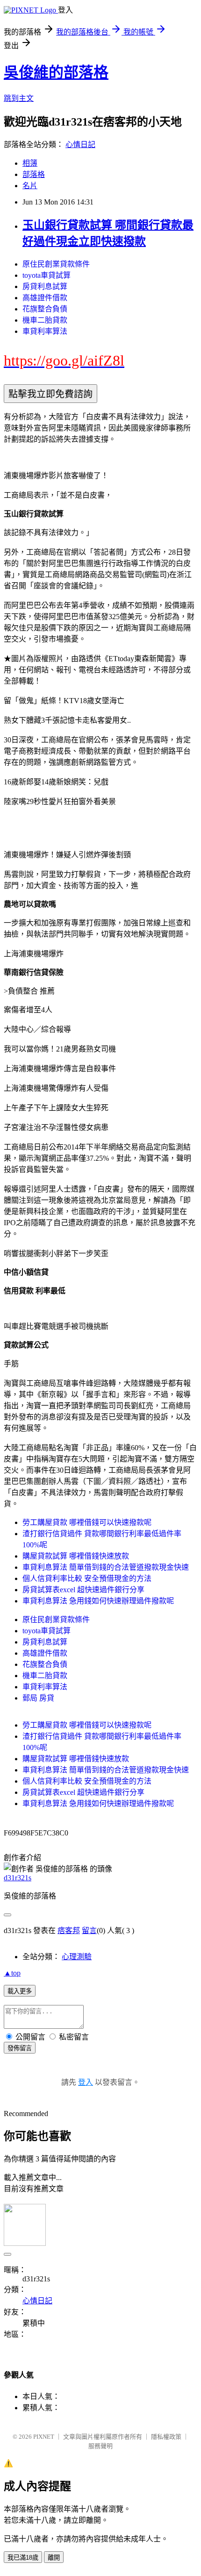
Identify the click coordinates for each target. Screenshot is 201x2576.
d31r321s (18, 1878)
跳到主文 (19, 98)
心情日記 (80, 145)
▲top (12, 1973)
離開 (54, 2558)
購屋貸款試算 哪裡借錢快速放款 (76, 1556)
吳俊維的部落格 (56, 72)
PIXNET (44, 2437)
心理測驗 (77, 1957)
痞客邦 (69, 1930)
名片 (30, 186)
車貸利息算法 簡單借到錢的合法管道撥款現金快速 (106, 1567)
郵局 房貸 (38, 1698)
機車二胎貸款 (45, 320)
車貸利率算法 (45, 331)
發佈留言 (20, 2048)
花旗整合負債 (45, 309)
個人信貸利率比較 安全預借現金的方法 (87, 1578)
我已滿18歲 (23, 2558)
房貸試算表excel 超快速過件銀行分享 (83, 1590)
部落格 (34, 174)
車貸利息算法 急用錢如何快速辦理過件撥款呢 (98, 1601)
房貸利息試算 (45, 286)
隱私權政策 (166, 2437)
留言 (89, 1930)
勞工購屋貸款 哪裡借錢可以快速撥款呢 (87, 1522)
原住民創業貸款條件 (56, 264)
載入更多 (20, 1991)
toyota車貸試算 (47, 275)
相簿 (30, 163)
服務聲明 (100, 2446)
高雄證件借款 (45, 298)
